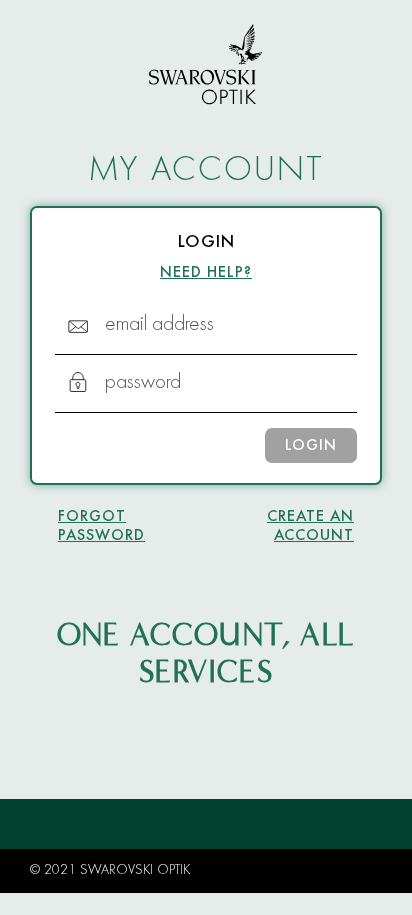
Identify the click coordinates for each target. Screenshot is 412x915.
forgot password (101, 526)
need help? (206, 273)
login (311, 446)
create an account (310, 526)
